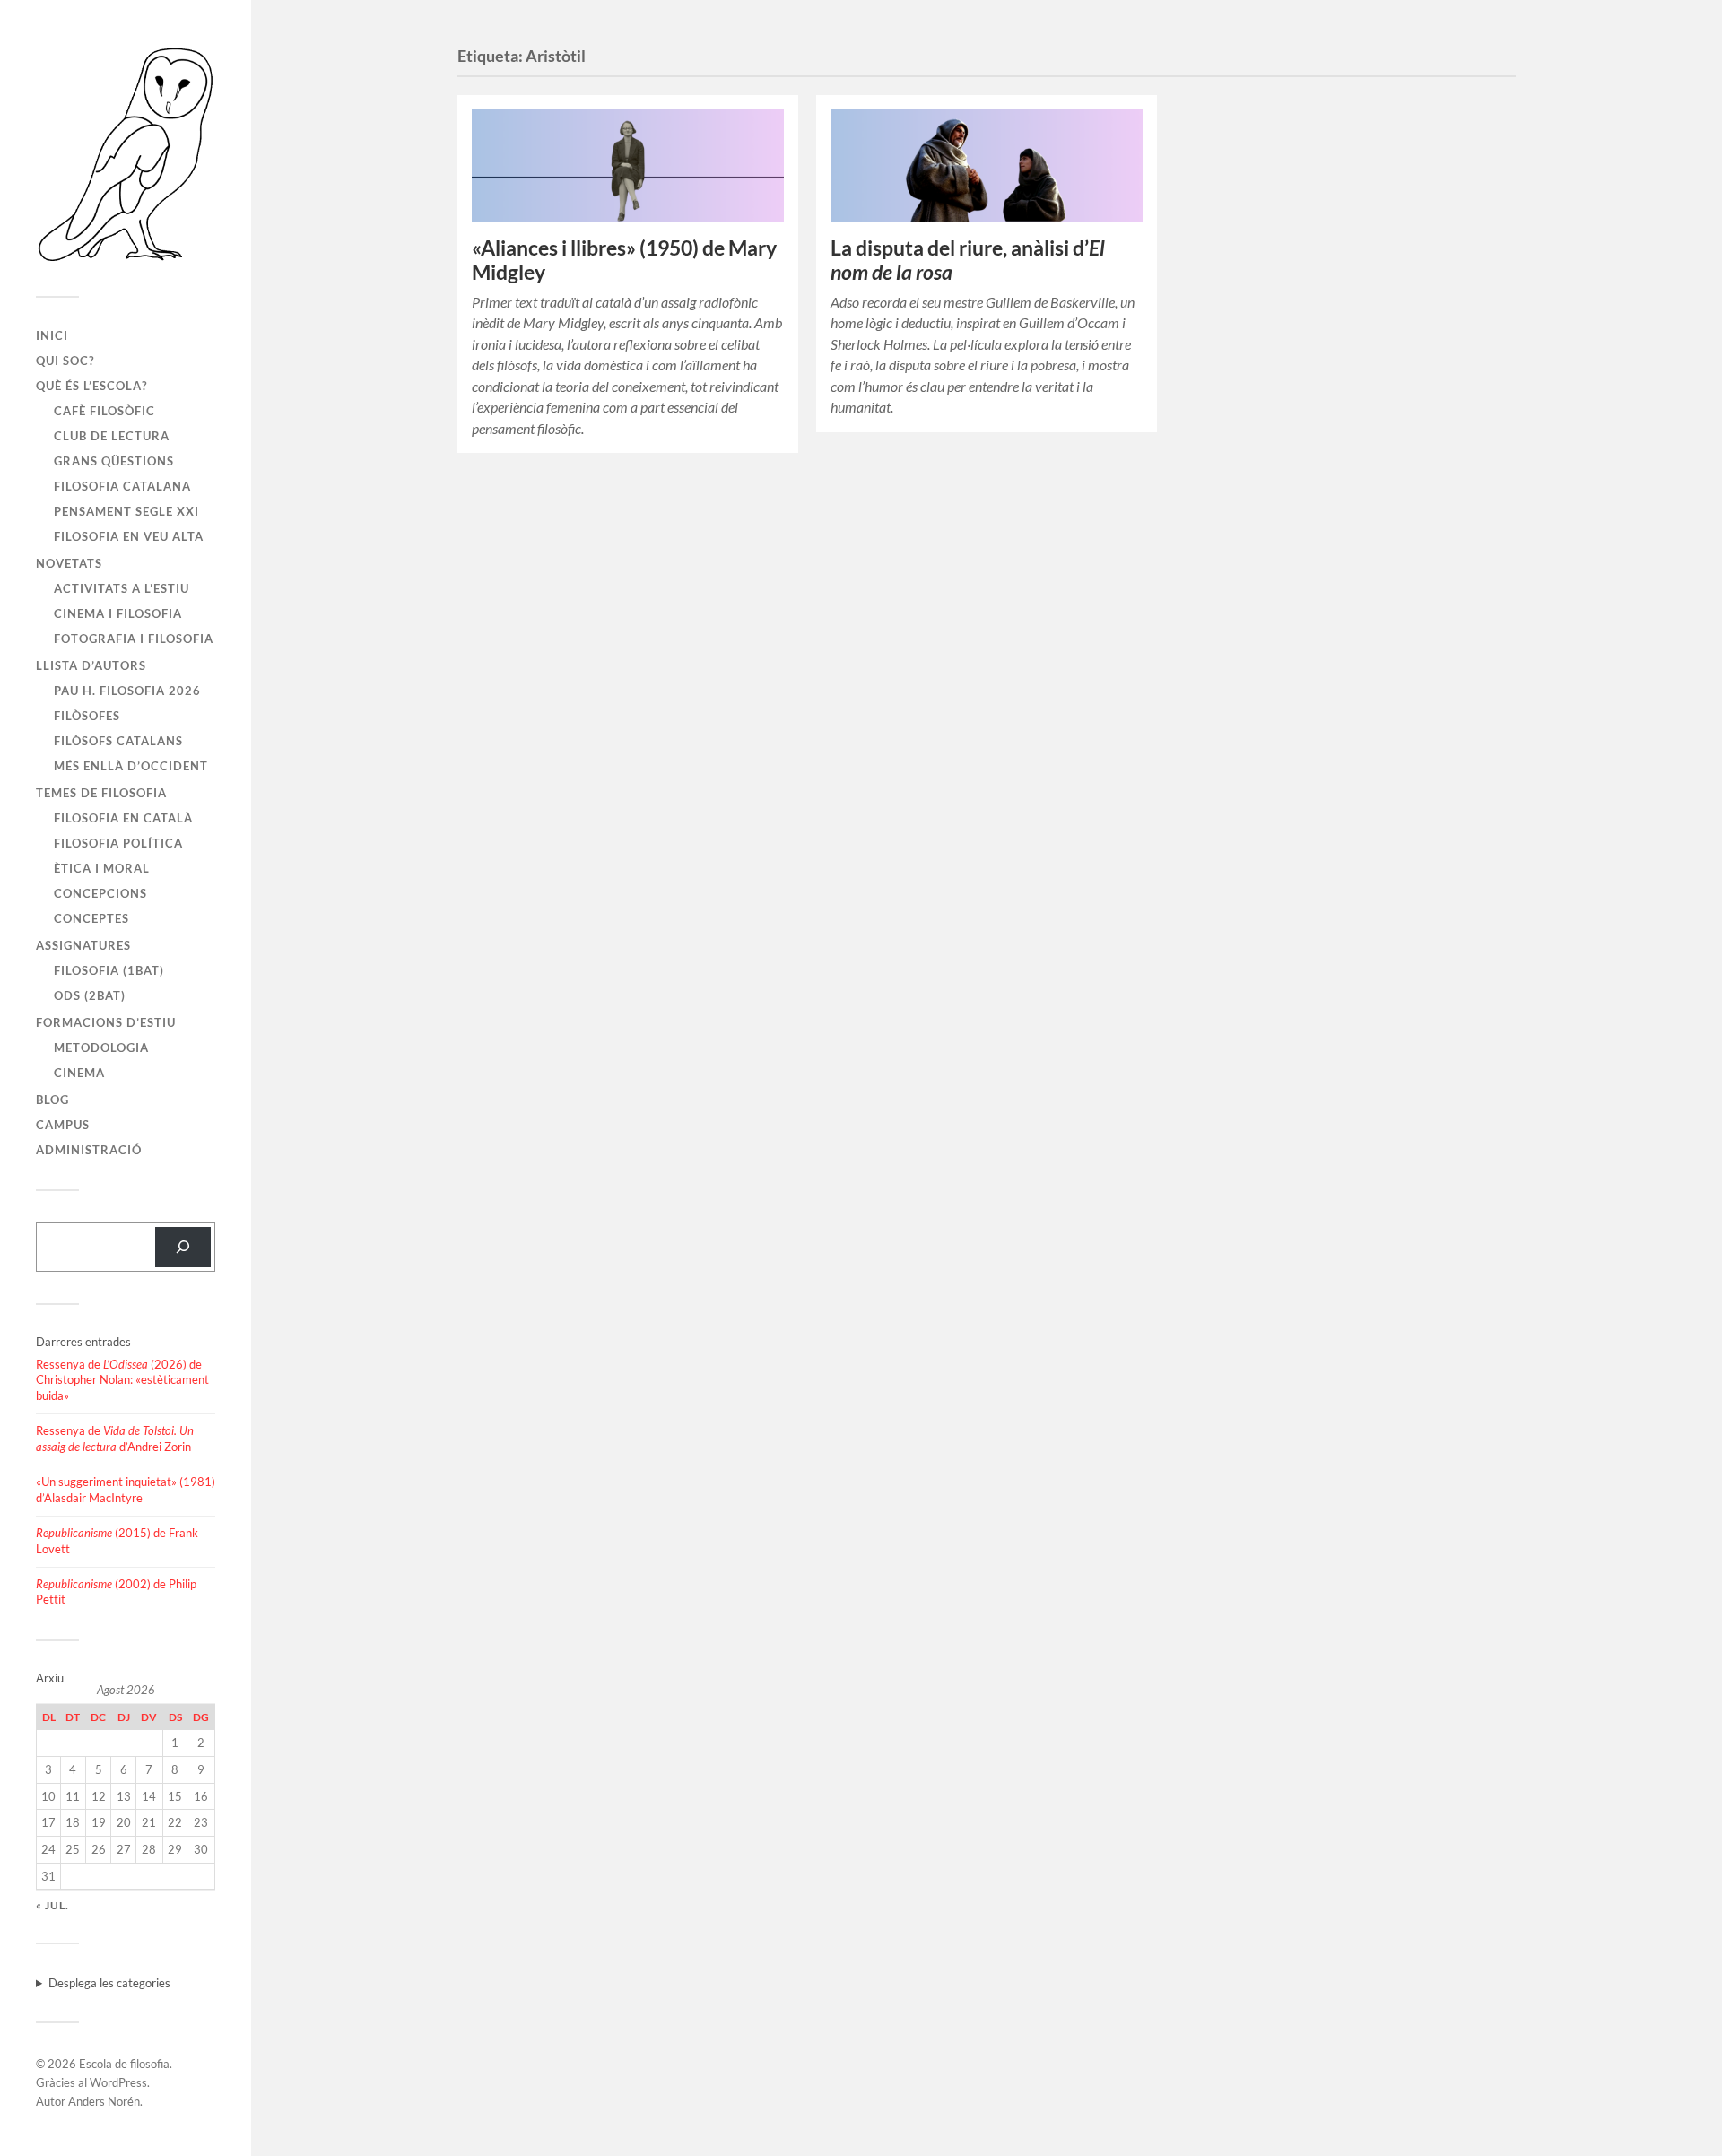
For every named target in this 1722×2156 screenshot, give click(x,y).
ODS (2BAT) (90, 995)
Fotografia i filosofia (134, 639)
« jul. (52, 1905)
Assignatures (83, 945)
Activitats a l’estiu (122, 588)
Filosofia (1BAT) (109, 970)
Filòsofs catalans (118, 741)
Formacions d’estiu (106, 1022)
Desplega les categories (109, 1983)
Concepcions (100, 893)
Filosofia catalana (122, 486)
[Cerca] (183, 1247)
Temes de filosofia (101, 793)
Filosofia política (118, 843)
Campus (63, 1125)
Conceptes (91, 918)
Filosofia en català (123, 818)
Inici (52, 335)
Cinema (79, 1073)
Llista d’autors (91, 665)
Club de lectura (112, 436)
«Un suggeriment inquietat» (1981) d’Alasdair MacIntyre (126, 1490)
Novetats (69, 563)
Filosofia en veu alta (129, 536)
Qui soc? (65, 361)
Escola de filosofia (124, 2064)
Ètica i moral (102, 868)
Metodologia (101, 1048)
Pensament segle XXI (126, 511)
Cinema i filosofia (118, 613)
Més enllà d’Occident (131, 766)
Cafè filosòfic (104, 411)
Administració (89, 1150)
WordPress (118, 2082)
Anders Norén (104, 2101)
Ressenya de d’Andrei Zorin (115, 1439)
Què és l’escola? (91, 386)
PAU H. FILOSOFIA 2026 (127, 691)
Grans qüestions (114, 461)
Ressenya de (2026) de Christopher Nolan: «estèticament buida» (122, 1380)
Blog (52, 1100)
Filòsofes (87, 716)
